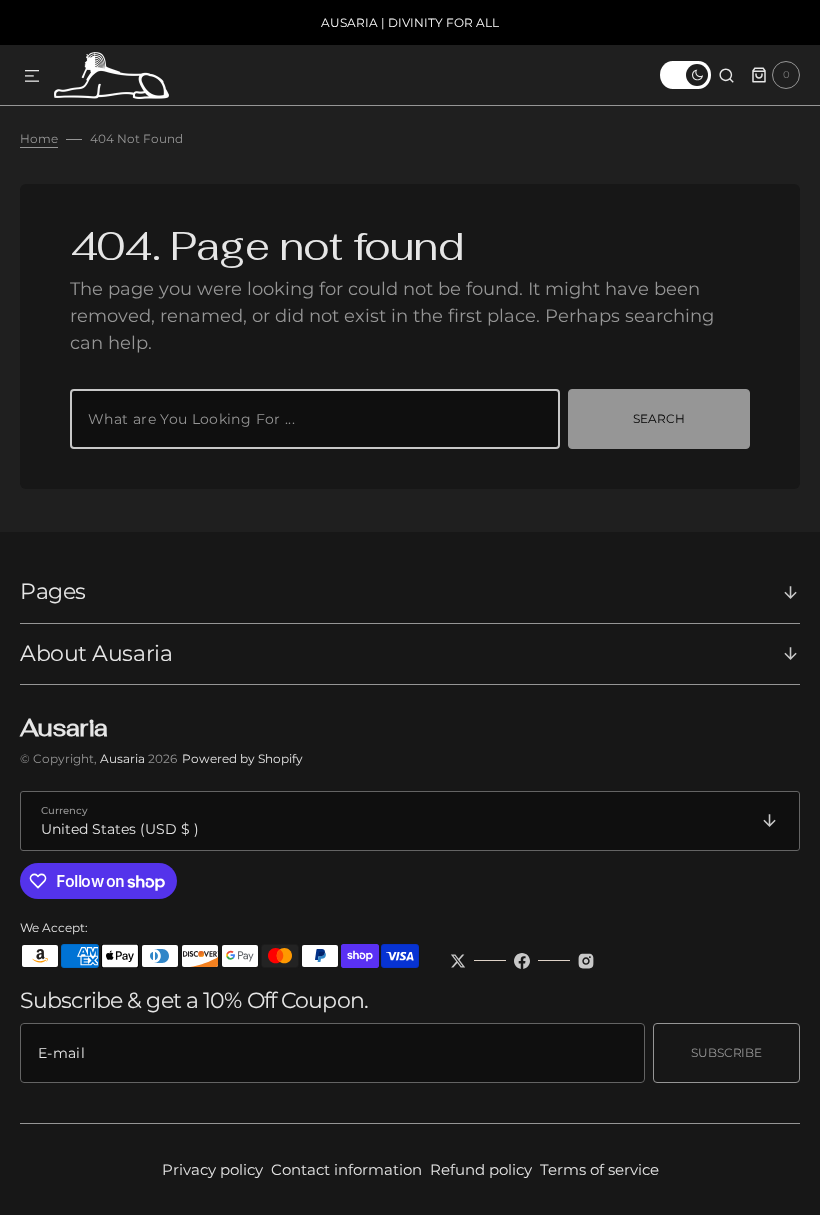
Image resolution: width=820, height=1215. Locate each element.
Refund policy (481, 1169)
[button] (32, 77)
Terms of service (599, 1169)
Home (39, 138)
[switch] (685, 75)
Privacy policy (212, 1169)
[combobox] (315, 419)
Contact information (346, 1169)
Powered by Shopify (242, 758)
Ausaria (124, 758)
